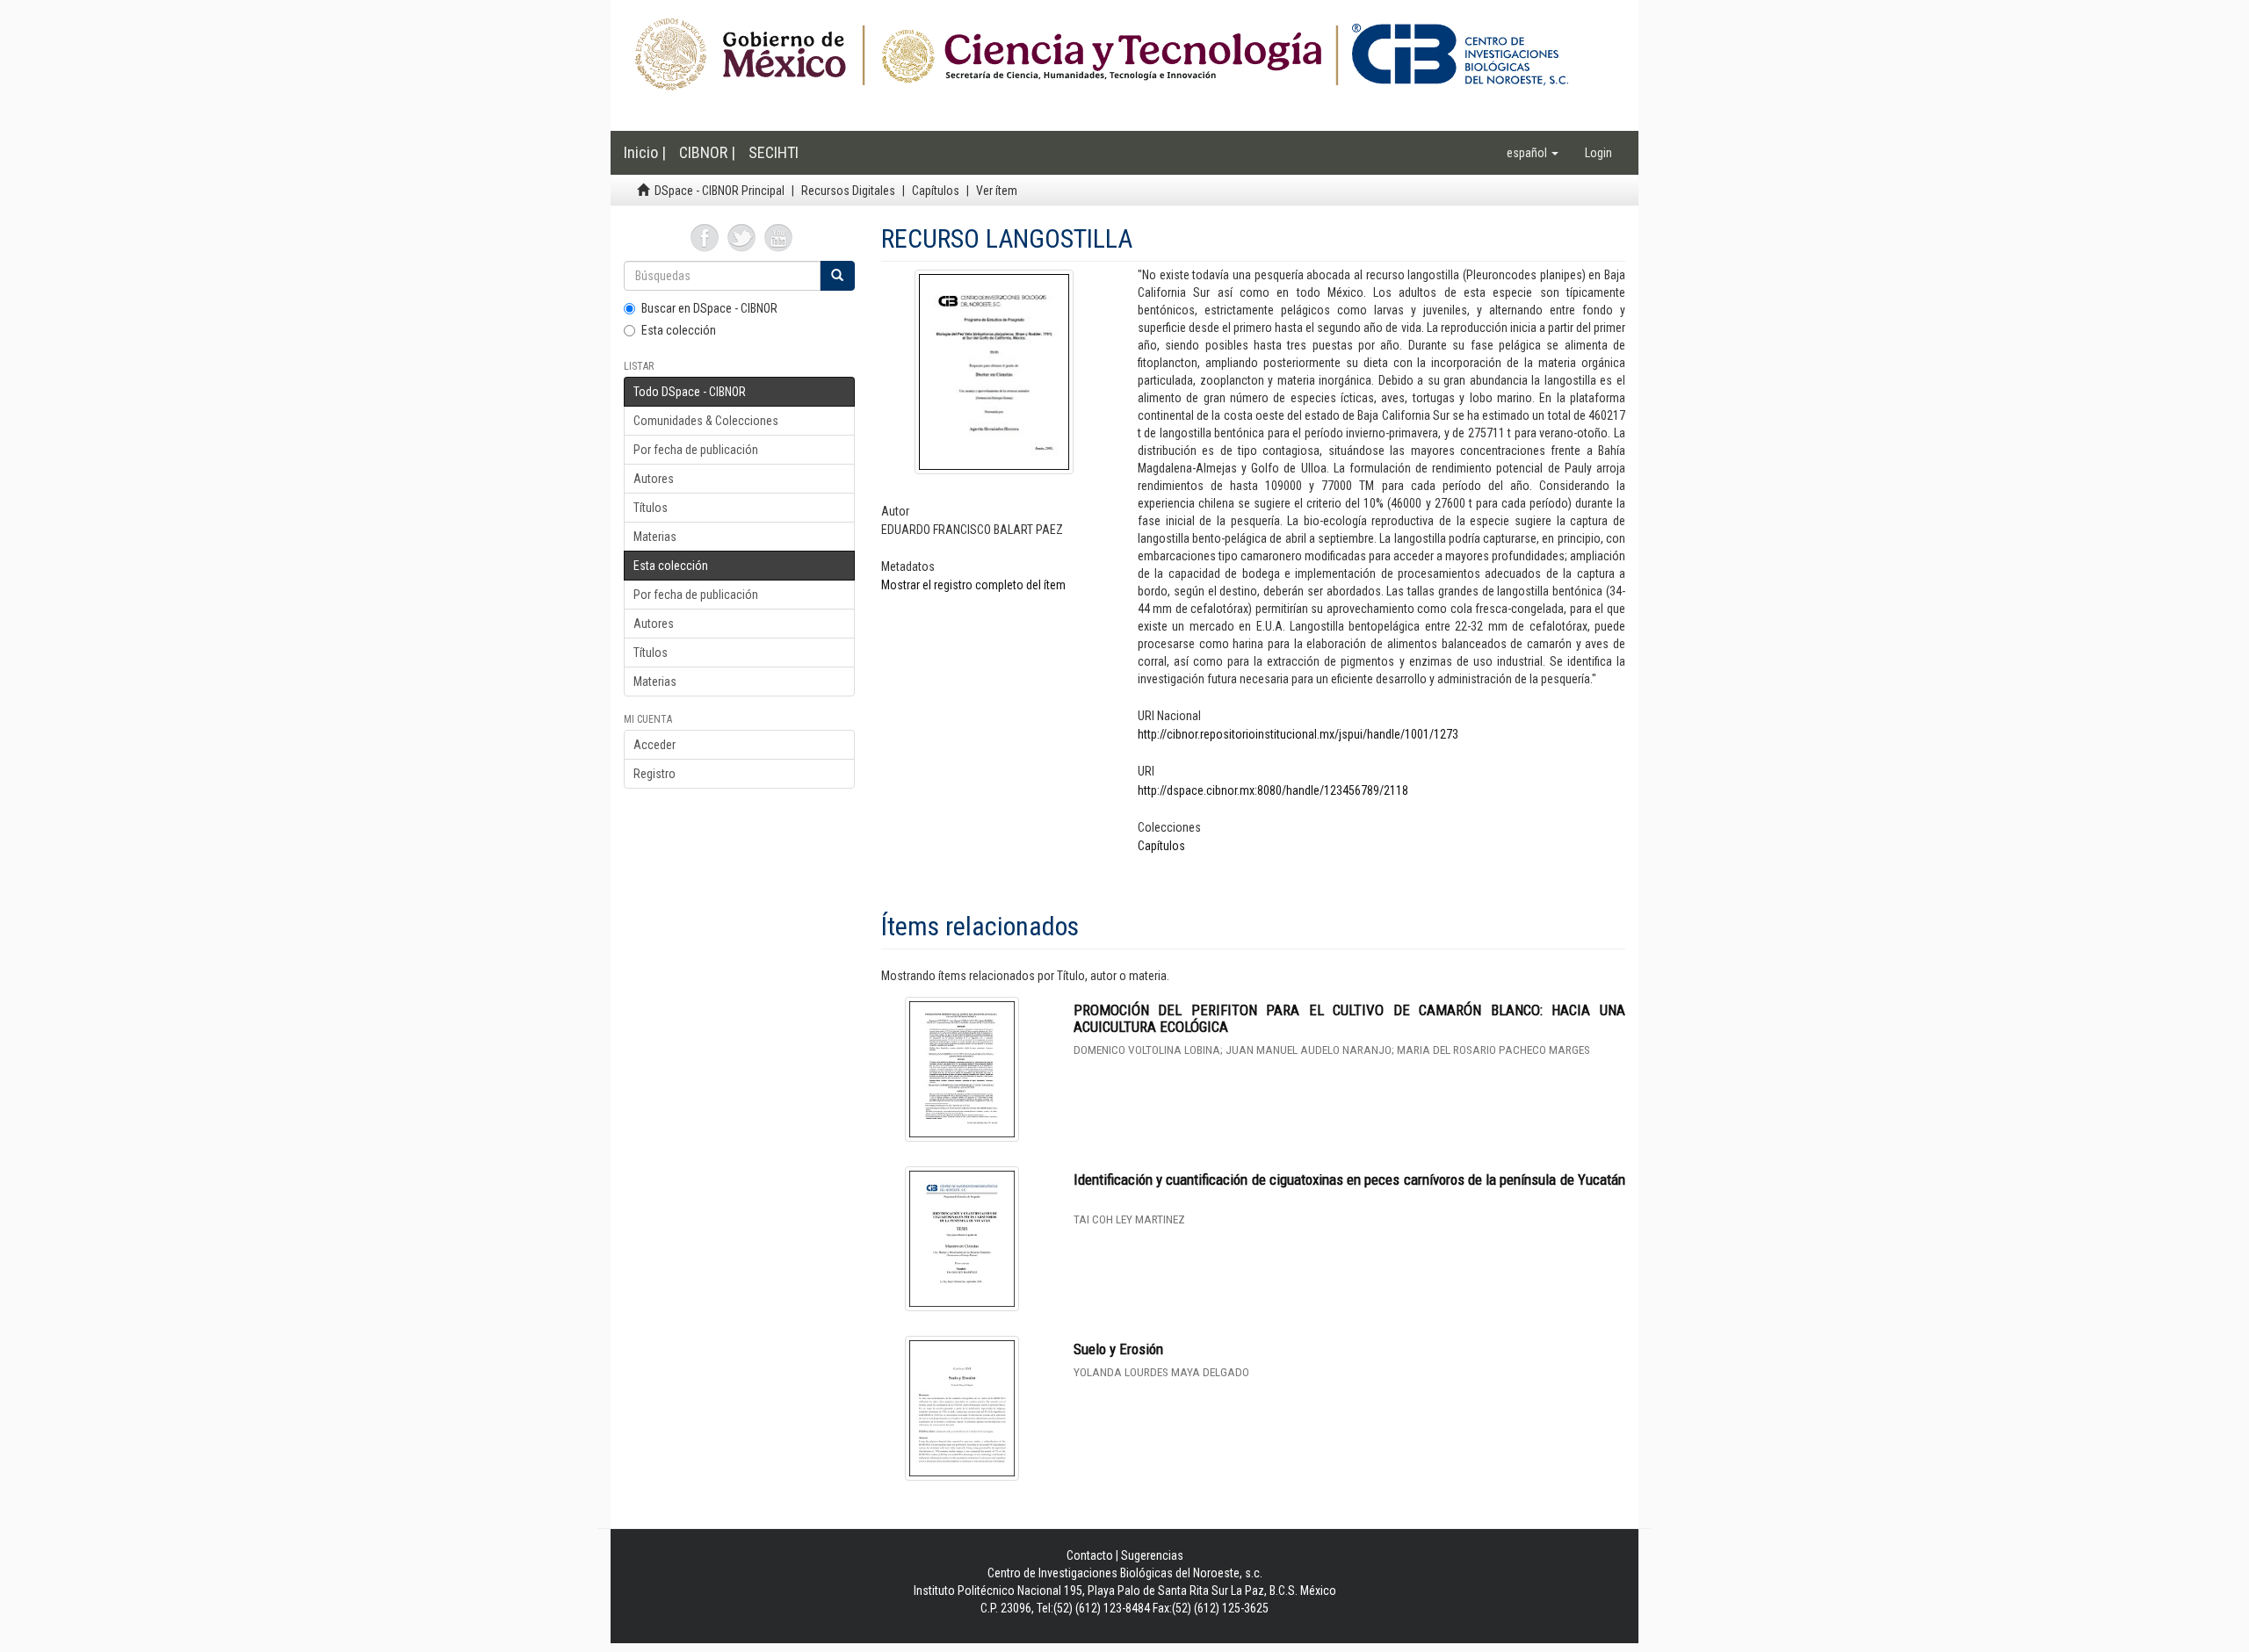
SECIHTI (774, 152)
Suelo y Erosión (1118, 1349)
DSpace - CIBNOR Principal (720, 191)
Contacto (1090, 1555)
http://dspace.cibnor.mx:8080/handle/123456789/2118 (1273, 790)
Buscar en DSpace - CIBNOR (709, 308)
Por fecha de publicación (696, 450)
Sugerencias (1152, 1555)
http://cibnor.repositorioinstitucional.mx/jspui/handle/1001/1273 (1298, 734)
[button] (1533, 153)
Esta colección (679, 330)
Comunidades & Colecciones (706, 421)
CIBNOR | (707, 152)
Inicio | (645, 152)
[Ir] (837, 276)
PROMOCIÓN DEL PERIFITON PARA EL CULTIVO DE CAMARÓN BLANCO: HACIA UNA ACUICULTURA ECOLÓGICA (1349, 1018)
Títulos (651, 508)
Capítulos (936, 191)
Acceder (654, 745)
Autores (654, 479)
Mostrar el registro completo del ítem (973, 585)
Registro (654, 774)
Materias (655, 537)
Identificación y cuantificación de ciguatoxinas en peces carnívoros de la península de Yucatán (1349, 1179)
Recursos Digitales (848, 191)
